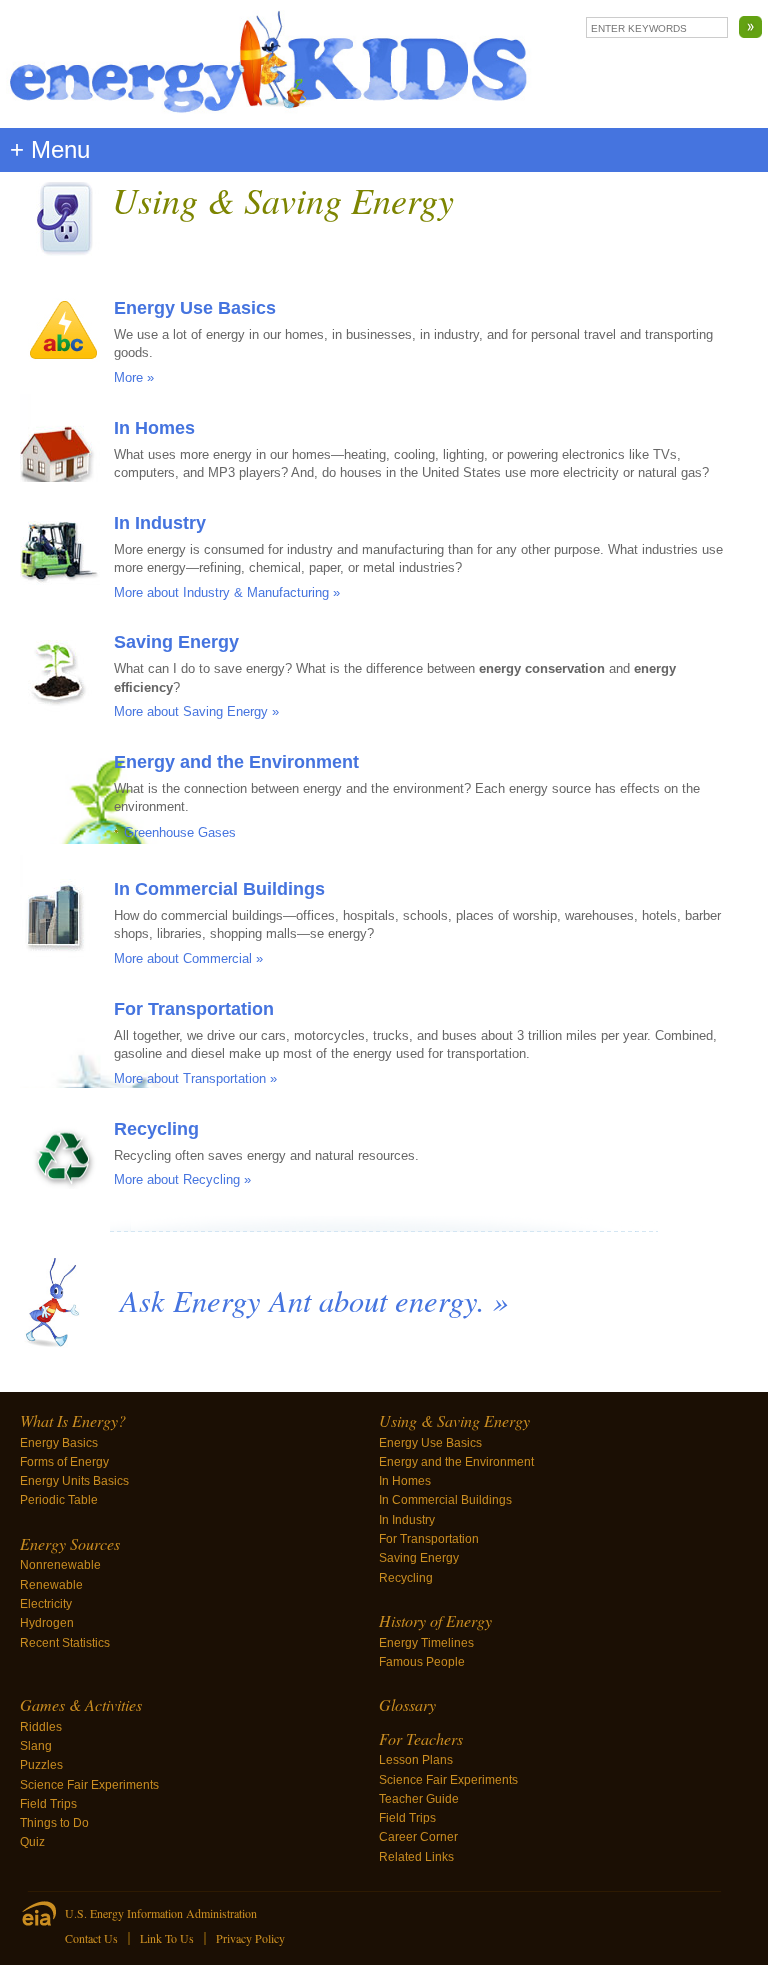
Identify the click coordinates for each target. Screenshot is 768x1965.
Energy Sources (70, 1543)
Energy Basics (59, 1443)
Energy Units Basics (74, 1481)
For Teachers (421, 1738)
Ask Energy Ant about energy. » (314, 1299)
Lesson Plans (416, 1760)
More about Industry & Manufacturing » (227, 592)
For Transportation (194, 1009)
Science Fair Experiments (89, 1785)
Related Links (416, 1857)
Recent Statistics (65, 1643)
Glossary (407, 1704)
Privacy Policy (250, 1938)
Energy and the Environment (236, 762)
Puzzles (41, 1765)
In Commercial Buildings (219, 889)
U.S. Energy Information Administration (161, 1913)
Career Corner (418, 1837)
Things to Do (54, 1823)
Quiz (32, 1842)
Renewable (51, 1585)
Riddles (41, 1727)
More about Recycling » (182, 1179)
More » (134, 377)
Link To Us (167, 1938)
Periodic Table (59, 1500)
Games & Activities (81, 1704)
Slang (36, 1746)
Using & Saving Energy (454, 1420)
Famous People (422, 1662)
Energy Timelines (426, 1643)
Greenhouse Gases (180, 832)
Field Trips (48, 1804)
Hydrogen (47, 1623)
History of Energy (435, 1620)
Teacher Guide (419, 1799)
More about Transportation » (195, 1078)
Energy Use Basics (195, 308)
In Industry (160, 523)
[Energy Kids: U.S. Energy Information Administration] (269, 64)
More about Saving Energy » (196, 711)
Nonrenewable (60, 1565)
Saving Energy (176, 642)
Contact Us (91, 1938)
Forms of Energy (64, 1462)
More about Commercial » (188, 958)
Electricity (46, 1604)
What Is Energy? (73, 1420)
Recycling (156, 1129)
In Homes (154, 428)
